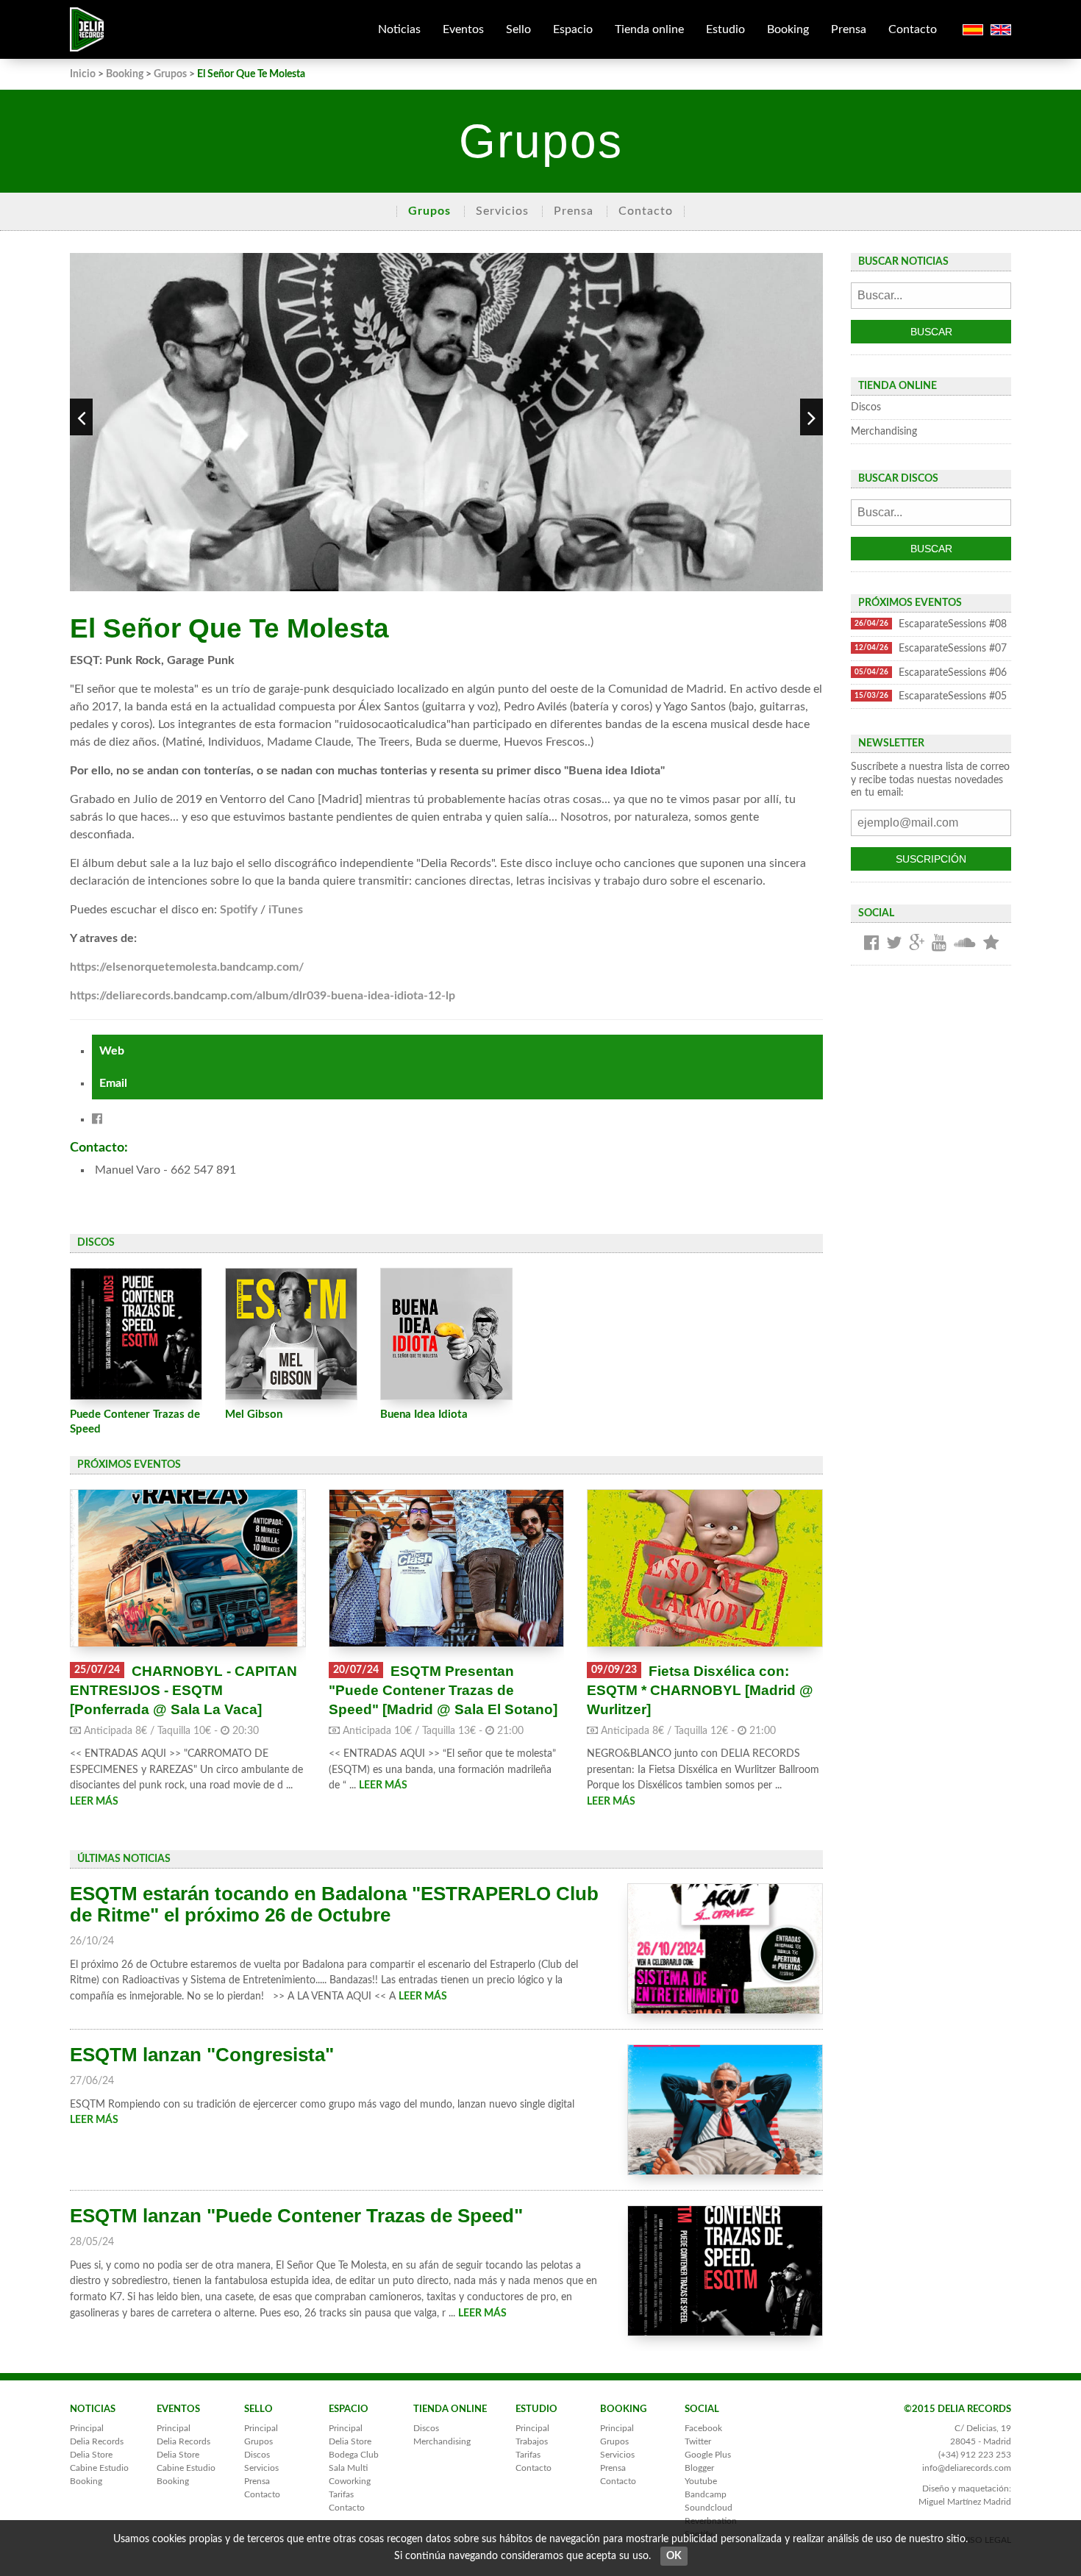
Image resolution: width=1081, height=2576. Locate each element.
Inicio (83, 74)
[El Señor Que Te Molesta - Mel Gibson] (291, 1334)
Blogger (699, 2468)
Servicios (502, 211)
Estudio (725, 29)
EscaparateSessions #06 (931, 672)
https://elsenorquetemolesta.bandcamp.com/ (187, 967)
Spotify (239, 910)
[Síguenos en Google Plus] (917, 944)
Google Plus (708, 2455)
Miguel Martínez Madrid (965, 2502)
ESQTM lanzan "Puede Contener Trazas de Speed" (296, 2216)
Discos (866, 407)
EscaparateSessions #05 (931, 696)
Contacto (913, 29)
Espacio (573, 29)
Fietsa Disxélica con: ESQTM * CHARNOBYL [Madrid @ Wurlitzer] (700, 1690)
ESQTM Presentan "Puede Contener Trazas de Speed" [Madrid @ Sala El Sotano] (443, 1690)
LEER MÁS (94, 1801)
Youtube (701, 2481)
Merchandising (884, 431)
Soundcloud (709, 2508)
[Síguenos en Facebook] (871, 944)
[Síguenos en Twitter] (894, 944)
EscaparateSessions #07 (931, 648)
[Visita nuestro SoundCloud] (965, 944)
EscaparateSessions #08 (931, 624)
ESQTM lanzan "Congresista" (202, 2055)
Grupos (170, 74)
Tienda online (649, 29)
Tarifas (341, 2494)
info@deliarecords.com (967, 2468)
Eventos (463, 29)
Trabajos (532, 2441)
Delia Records (97, 2441)
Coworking (350, 2481)
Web (112, 1051)
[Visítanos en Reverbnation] (991, 944)
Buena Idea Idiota (424, 1414)
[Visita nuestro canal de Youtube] (939, 944)
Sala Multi (348, 2468)
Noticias (399, 29)
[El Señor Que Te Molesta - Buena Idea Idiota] (446, 1334)
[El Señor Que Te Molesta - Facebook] (97, 1119)
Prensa (849, 29)
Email (113, 1083)
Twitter (698, 2441)
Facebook (703, 2428)
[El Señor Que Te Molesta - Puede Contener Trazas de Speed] (136, 1334)
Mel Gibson (254, 1414)
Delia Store (91, 2455)
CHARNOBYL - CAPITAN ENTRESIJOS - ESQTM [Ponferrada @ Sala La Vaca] (183, 1690)
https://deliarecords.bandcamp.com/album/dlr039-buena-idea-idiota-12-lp (263, 996)
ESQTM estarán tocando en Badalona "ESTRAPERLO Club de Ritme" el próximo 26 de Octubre (334, 1904)
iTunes (286, 910)
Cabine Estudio (99, 2468)
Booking (788, 29)
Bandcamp (706, 2494)
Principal (87, 2428)
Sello (518, 29)
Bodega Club (354, 2455)
